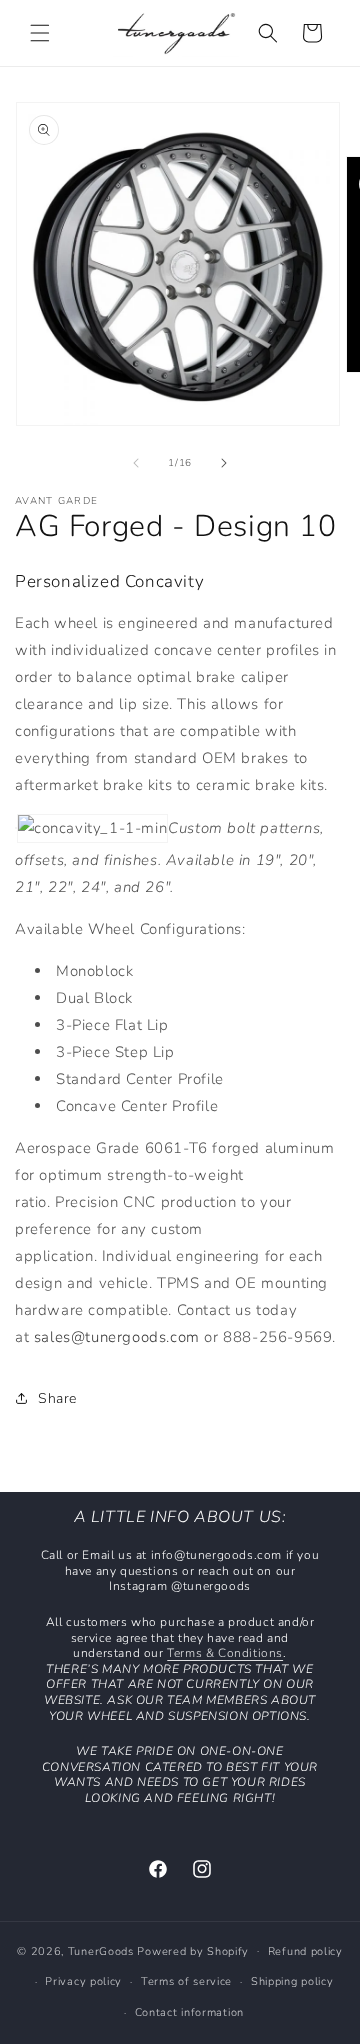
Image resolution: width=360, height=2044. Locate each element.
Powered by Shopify (193, 1950)
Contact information (189, 2012)
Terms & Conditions (225, 1653)
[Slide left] (136, 463)
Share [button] (57, 1398)
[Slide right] (224, 463)
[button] (40, 33)
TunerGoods (101, 1950)
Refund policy (305, 1951)
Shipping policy (292, 1981)
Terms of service (186, 1981)
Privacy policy (83, 1981)
